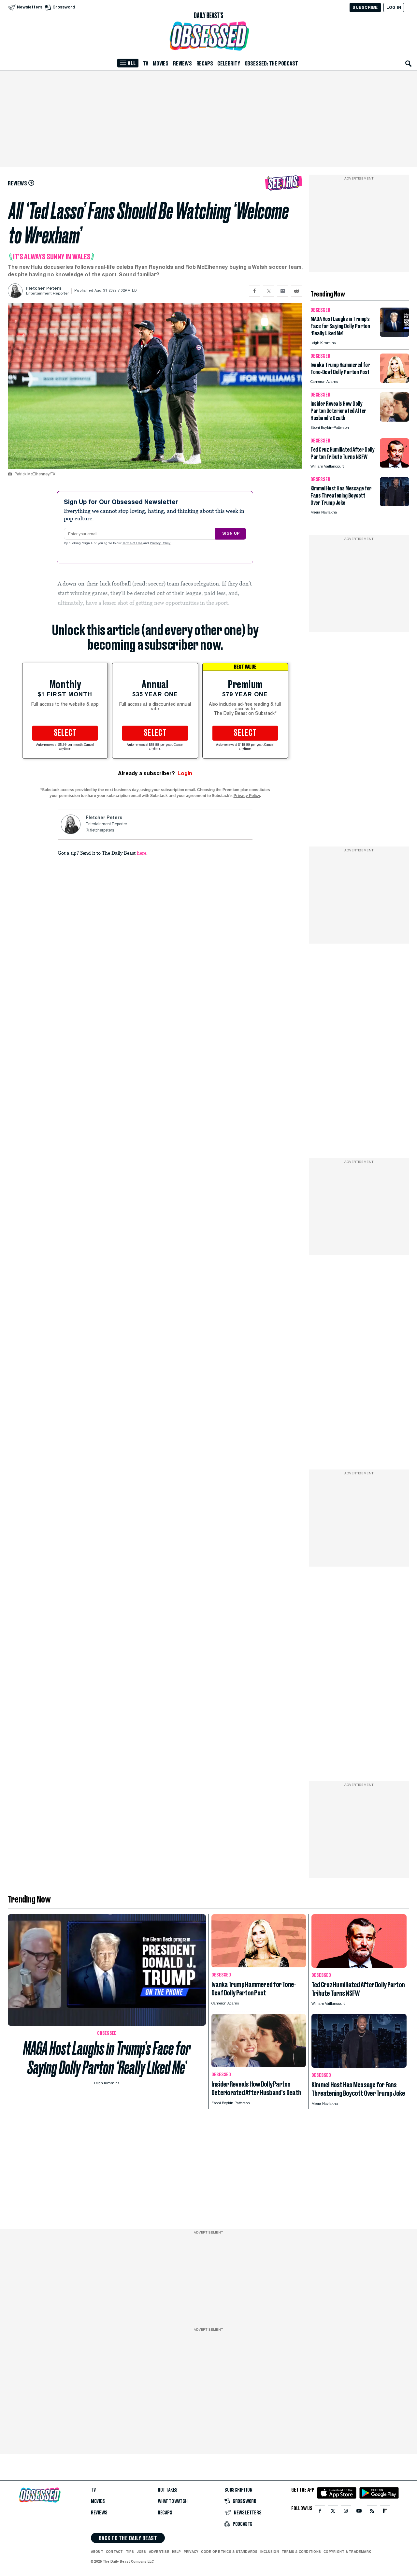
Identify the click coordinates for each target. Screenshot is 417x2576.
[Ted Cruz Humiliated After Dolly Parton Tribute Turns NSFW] (395, 466)
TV (146, 64)
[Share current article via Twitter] (269, 291)
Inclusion (270, 2552)
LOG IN (394, 7)
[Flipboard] (385, 2512)
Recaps (205, 64)
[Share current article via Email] (283, 291)
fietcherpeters (102, 831)
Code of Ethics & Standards (229, 2552)
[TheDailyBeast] (208, 16)
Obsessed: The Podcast (271, 64)
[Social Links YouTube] (359, 2512)
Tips (130, 2552)
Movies (161, 64)
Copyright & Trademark (347, 2552)
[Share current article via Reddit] (297, 291)
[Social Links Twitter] (333, 2512)
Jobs (142, 2552)
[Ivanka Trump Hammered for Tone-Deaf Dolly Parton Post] (395, 381)
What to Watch (173, 2501)
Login (185, 773)
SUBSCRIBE (365, 7)
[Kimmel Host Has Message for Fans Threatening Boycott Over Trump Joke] (395, 505)
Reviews (182, 64)
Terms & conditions (301, 2552)
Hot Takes (168, 2490)
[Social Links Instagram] (346, 2512)
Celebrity (229, 64)
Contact (115, 2552)
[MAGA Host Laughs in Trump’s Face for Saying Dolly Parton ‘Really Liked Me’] (395, 335)
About (97, 2552)
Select (65, 733)
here (142, 853)
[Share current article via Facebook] (255, 291)
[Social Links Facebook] (320, 2512)
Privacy (191, 2552)
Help (177, 2552)
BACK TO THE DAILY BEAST (128, 2538)
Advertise (159, 2552)
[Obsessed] (208, 36)
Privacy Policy (161, 543)
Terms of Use (133, 543)
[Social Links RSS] (372, 2512)
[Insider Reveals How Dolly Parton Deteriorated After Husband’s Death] (395, 420)
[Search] (409, 64)
